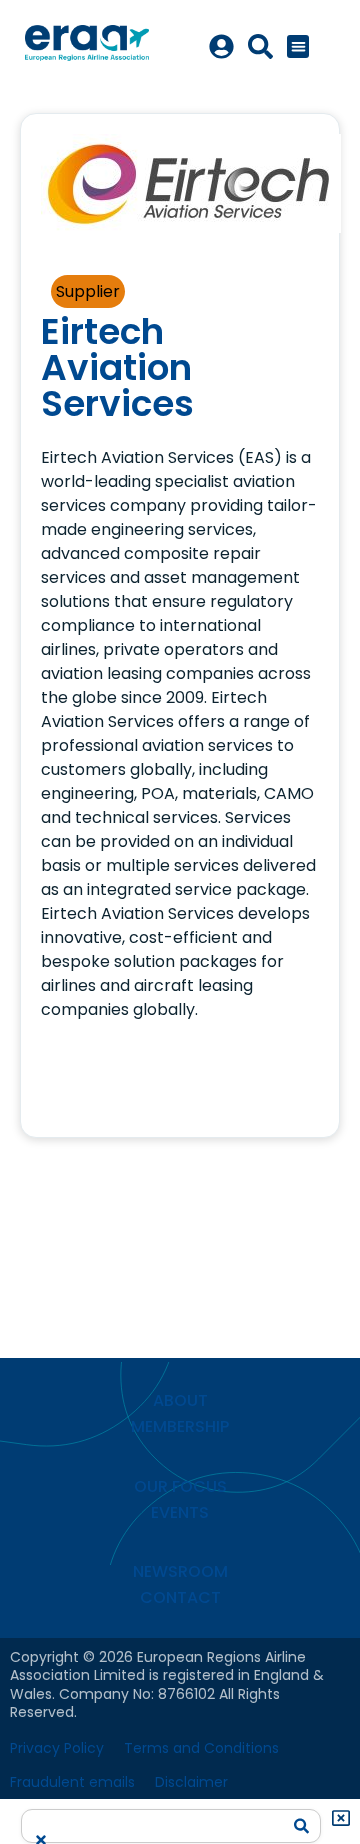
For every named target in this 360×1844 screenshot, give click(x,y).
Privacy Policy (57, 1748)
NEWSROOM (180, 1571)
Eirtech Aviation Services (117, 367)
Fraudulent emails (72, 1782)
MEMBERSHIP (180, 1426)
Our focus (180, 1486)
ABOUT (180, 1400)
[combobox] (156, 1819)
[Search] (302, 1826)
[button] (298, 46)
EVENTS (180, 1512)
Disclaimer (191, 1782)
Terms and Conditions (201, 1748)
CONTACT (180, 1597)
